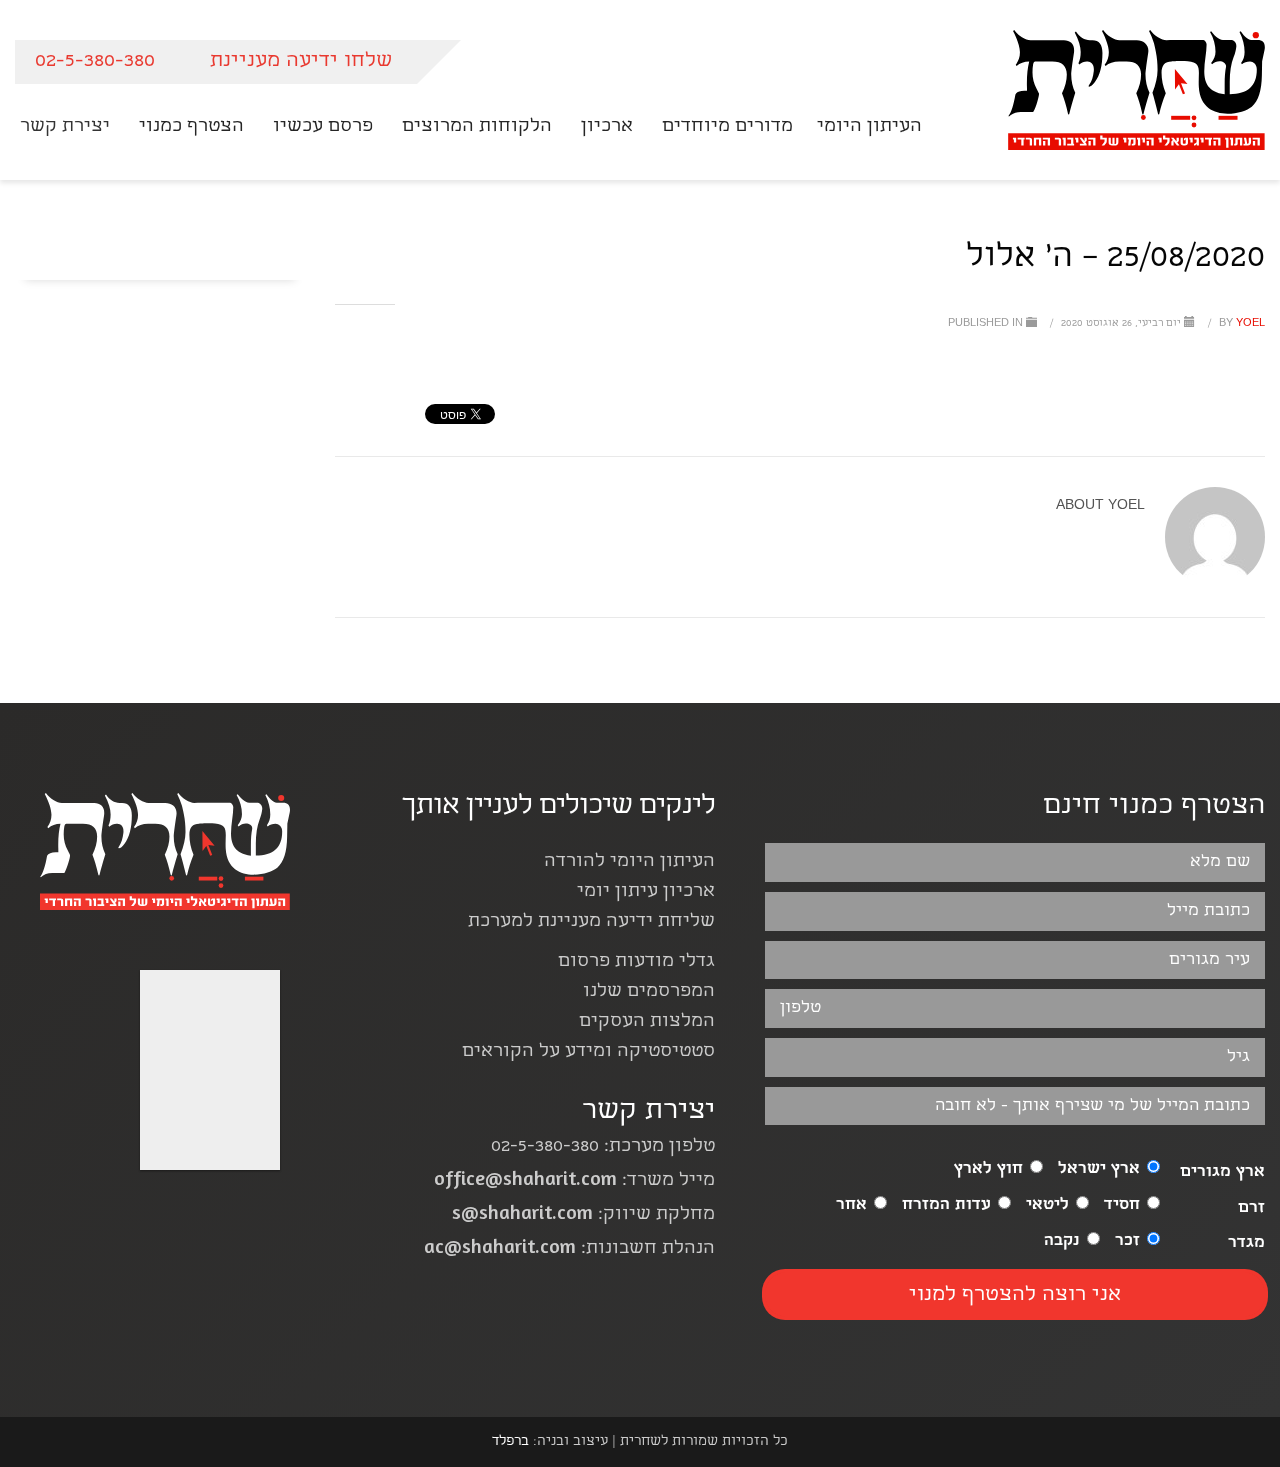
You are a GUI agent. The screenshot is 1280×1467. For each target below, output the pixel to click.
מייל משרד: (574, 1181)
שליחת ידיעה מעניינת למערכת (591, 922)
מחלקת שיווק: (583, 1215)
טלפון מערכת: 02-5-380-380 (603, 1147)
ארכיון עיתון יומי (646, 892)
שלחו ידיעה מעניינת (301, 61)
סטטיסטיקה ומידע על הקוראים (588, 1052)
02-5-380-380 (95, 61)
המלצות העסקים (647, 1022)
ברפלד (510, 1442)
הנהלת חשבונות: (569, 1249)
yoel (1240, 324)
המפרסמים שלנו (649, 992)
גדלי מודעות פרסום (636, 962)
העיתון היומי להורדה (629, 862)
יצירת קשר (648, 1112)
